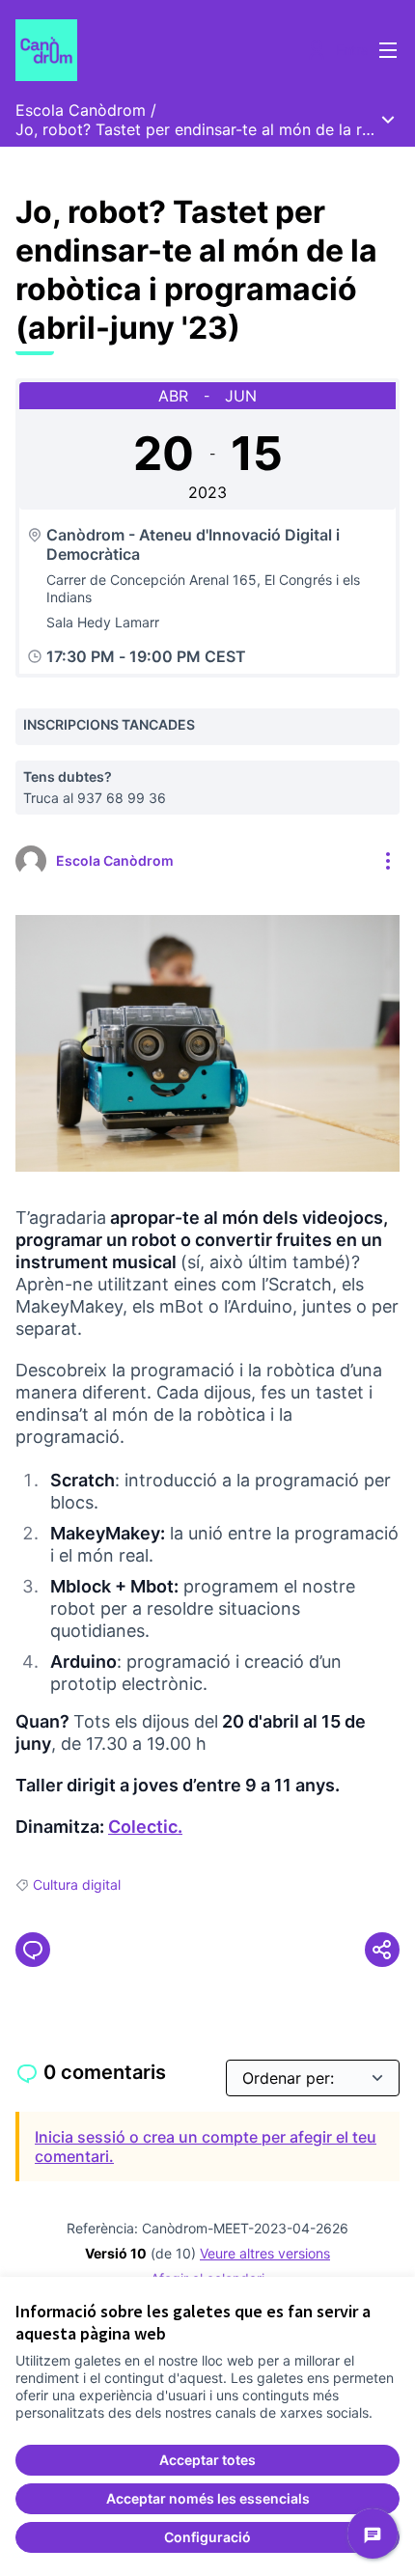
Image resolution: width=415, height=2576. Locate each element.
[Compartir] (382, 1950)
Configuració (207, 2537)
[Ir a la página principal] (158, 50)
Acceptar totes (207, 2460)
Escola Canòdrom (81, 110)
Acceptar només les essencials (208, 2498)
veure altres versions (265, 2253)
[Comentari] (33, 1950)
